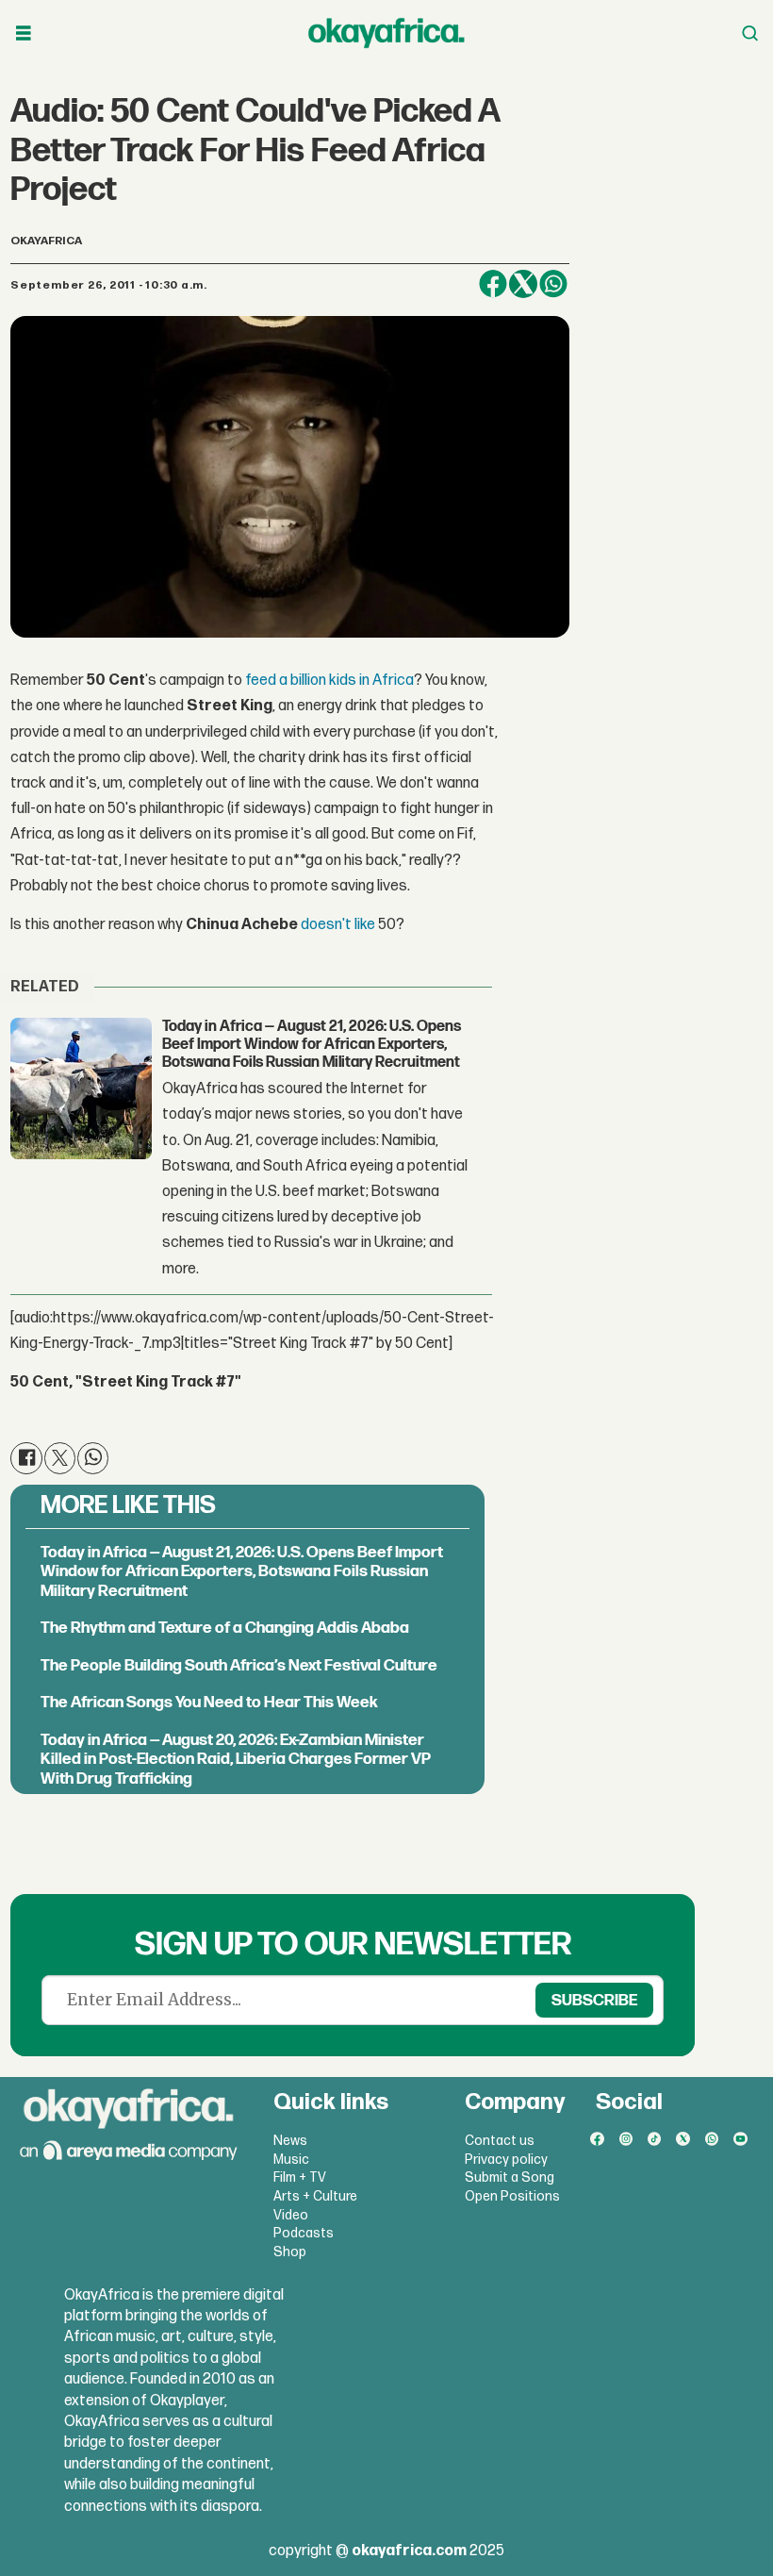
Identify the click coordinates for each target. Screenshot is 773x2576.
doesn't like (338, 925)
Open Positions (512, 2196)
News (290, 2141)
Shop (290, 2252)
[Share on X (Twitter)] (523, 284)
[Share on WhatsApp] (553, 284)
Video (291, 2215)
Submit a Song (510, 2177)
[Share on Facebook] (493, 284)
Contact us (500, 2141)
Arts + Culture (315, 2196)
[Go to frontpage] (386, 33)
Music (291, 2160)
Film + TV (300, 2177)
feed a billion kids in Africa (329, 681)
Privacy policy (506, 2160)
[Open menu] (24, 33)
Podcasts (304, 2233)
